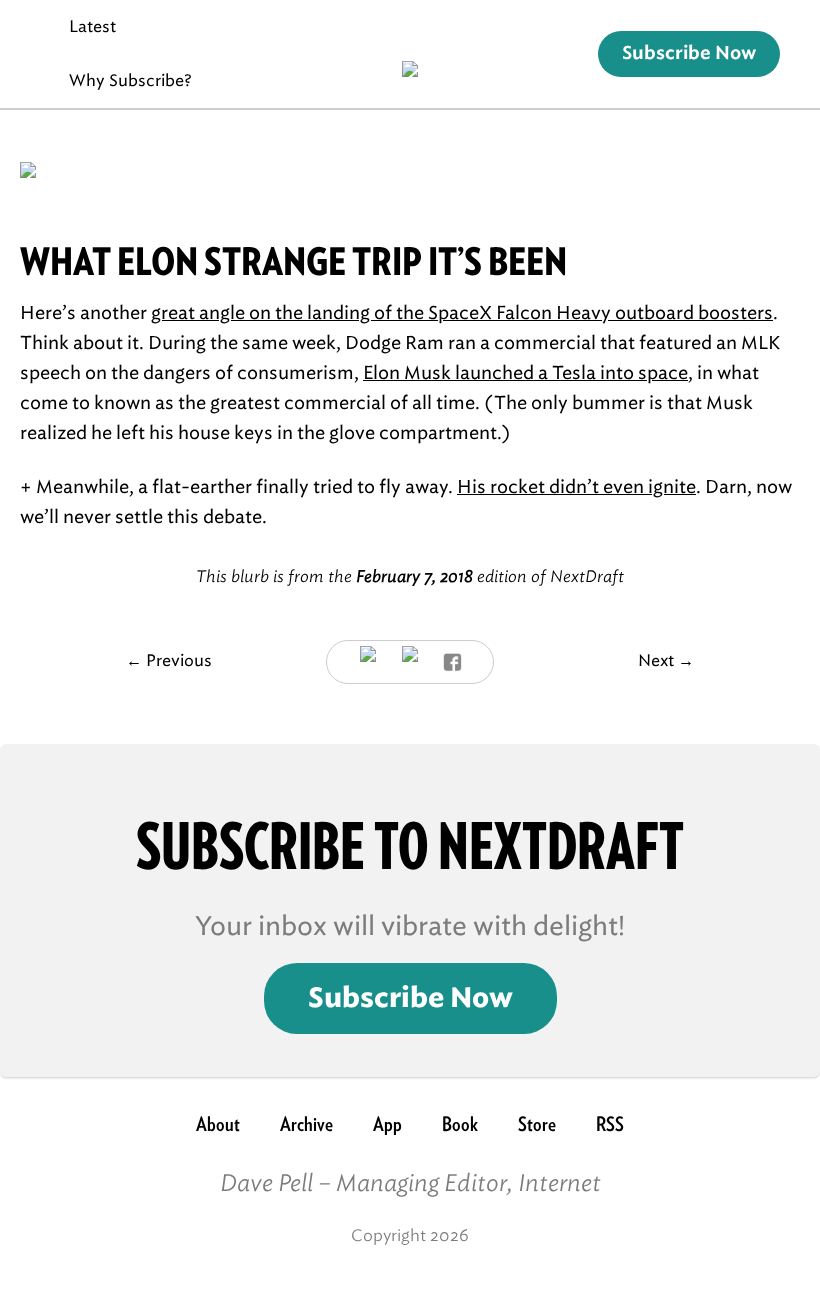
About (218, 1124)
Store (537, 1124)
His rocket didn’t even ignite (576, 487)
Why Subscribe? (130, 80)
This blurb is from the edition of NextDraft (410, 576)
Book (460, 1124)
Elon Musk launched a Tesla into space (525, 373)
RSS (610, 1124)
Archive (306, 1124)
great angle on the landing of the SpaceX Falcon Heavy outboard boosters (462, 313)
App (387, 1124)
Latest (92, 26)
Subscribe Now (689, 54)
